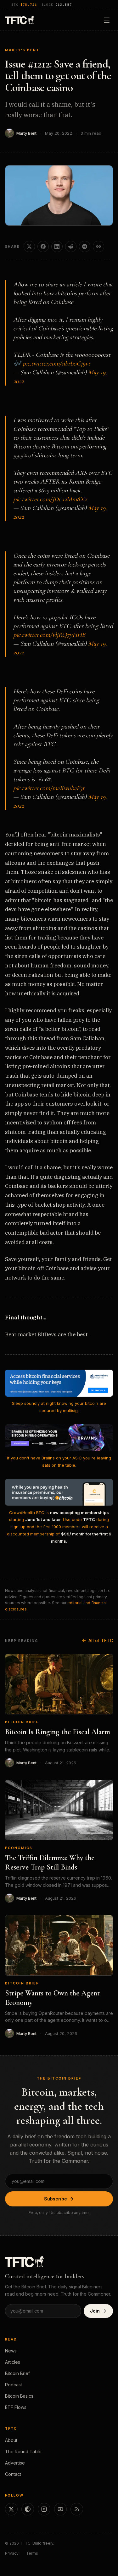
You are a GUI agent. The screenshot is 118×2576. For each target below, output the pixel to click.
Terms (32, 2553)
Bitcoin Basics (19, 2396)
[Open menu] (107, 20)
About (11, 2440)
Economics (19, 1848)
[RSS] (77, 2509)
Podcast (14, 2385)
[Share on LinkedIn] (57, 246)
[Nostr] (28, 2509)
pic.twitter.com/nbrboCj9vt (56, 364)
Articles (13, 2362)
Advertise (15, 2463)
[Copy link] (98, 246)
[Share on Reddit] (71, 246)
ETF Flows (16, 2407)
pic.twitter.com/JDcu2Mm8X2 (50, 499)
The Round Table (23, 2452)
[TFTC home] (20, 20)
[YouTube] (60, 2509)
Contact (13, 2474)
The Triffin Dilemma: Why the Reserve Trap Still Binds (50, 1862)
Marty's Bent (22, 50)
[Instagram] (44, 2509)
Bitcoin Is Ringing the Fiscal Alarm (58, 1732)
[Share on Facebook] (43, 246)
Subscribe (56, 2199)
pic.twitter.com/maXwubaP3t (49, 788)
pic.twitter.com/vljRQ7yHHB (49, 635)
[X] (11, 2509)
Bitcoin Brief (22, 1722)
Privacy (12, 2553)
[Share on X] (29, 246)
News (11, 2351)
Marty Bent (26, 133)
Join (95, 2311)
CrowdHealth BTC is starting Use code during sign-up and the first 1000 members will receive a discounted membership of (59, 1527)
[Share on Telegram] (85, 246)
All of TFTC (101, 1640)
